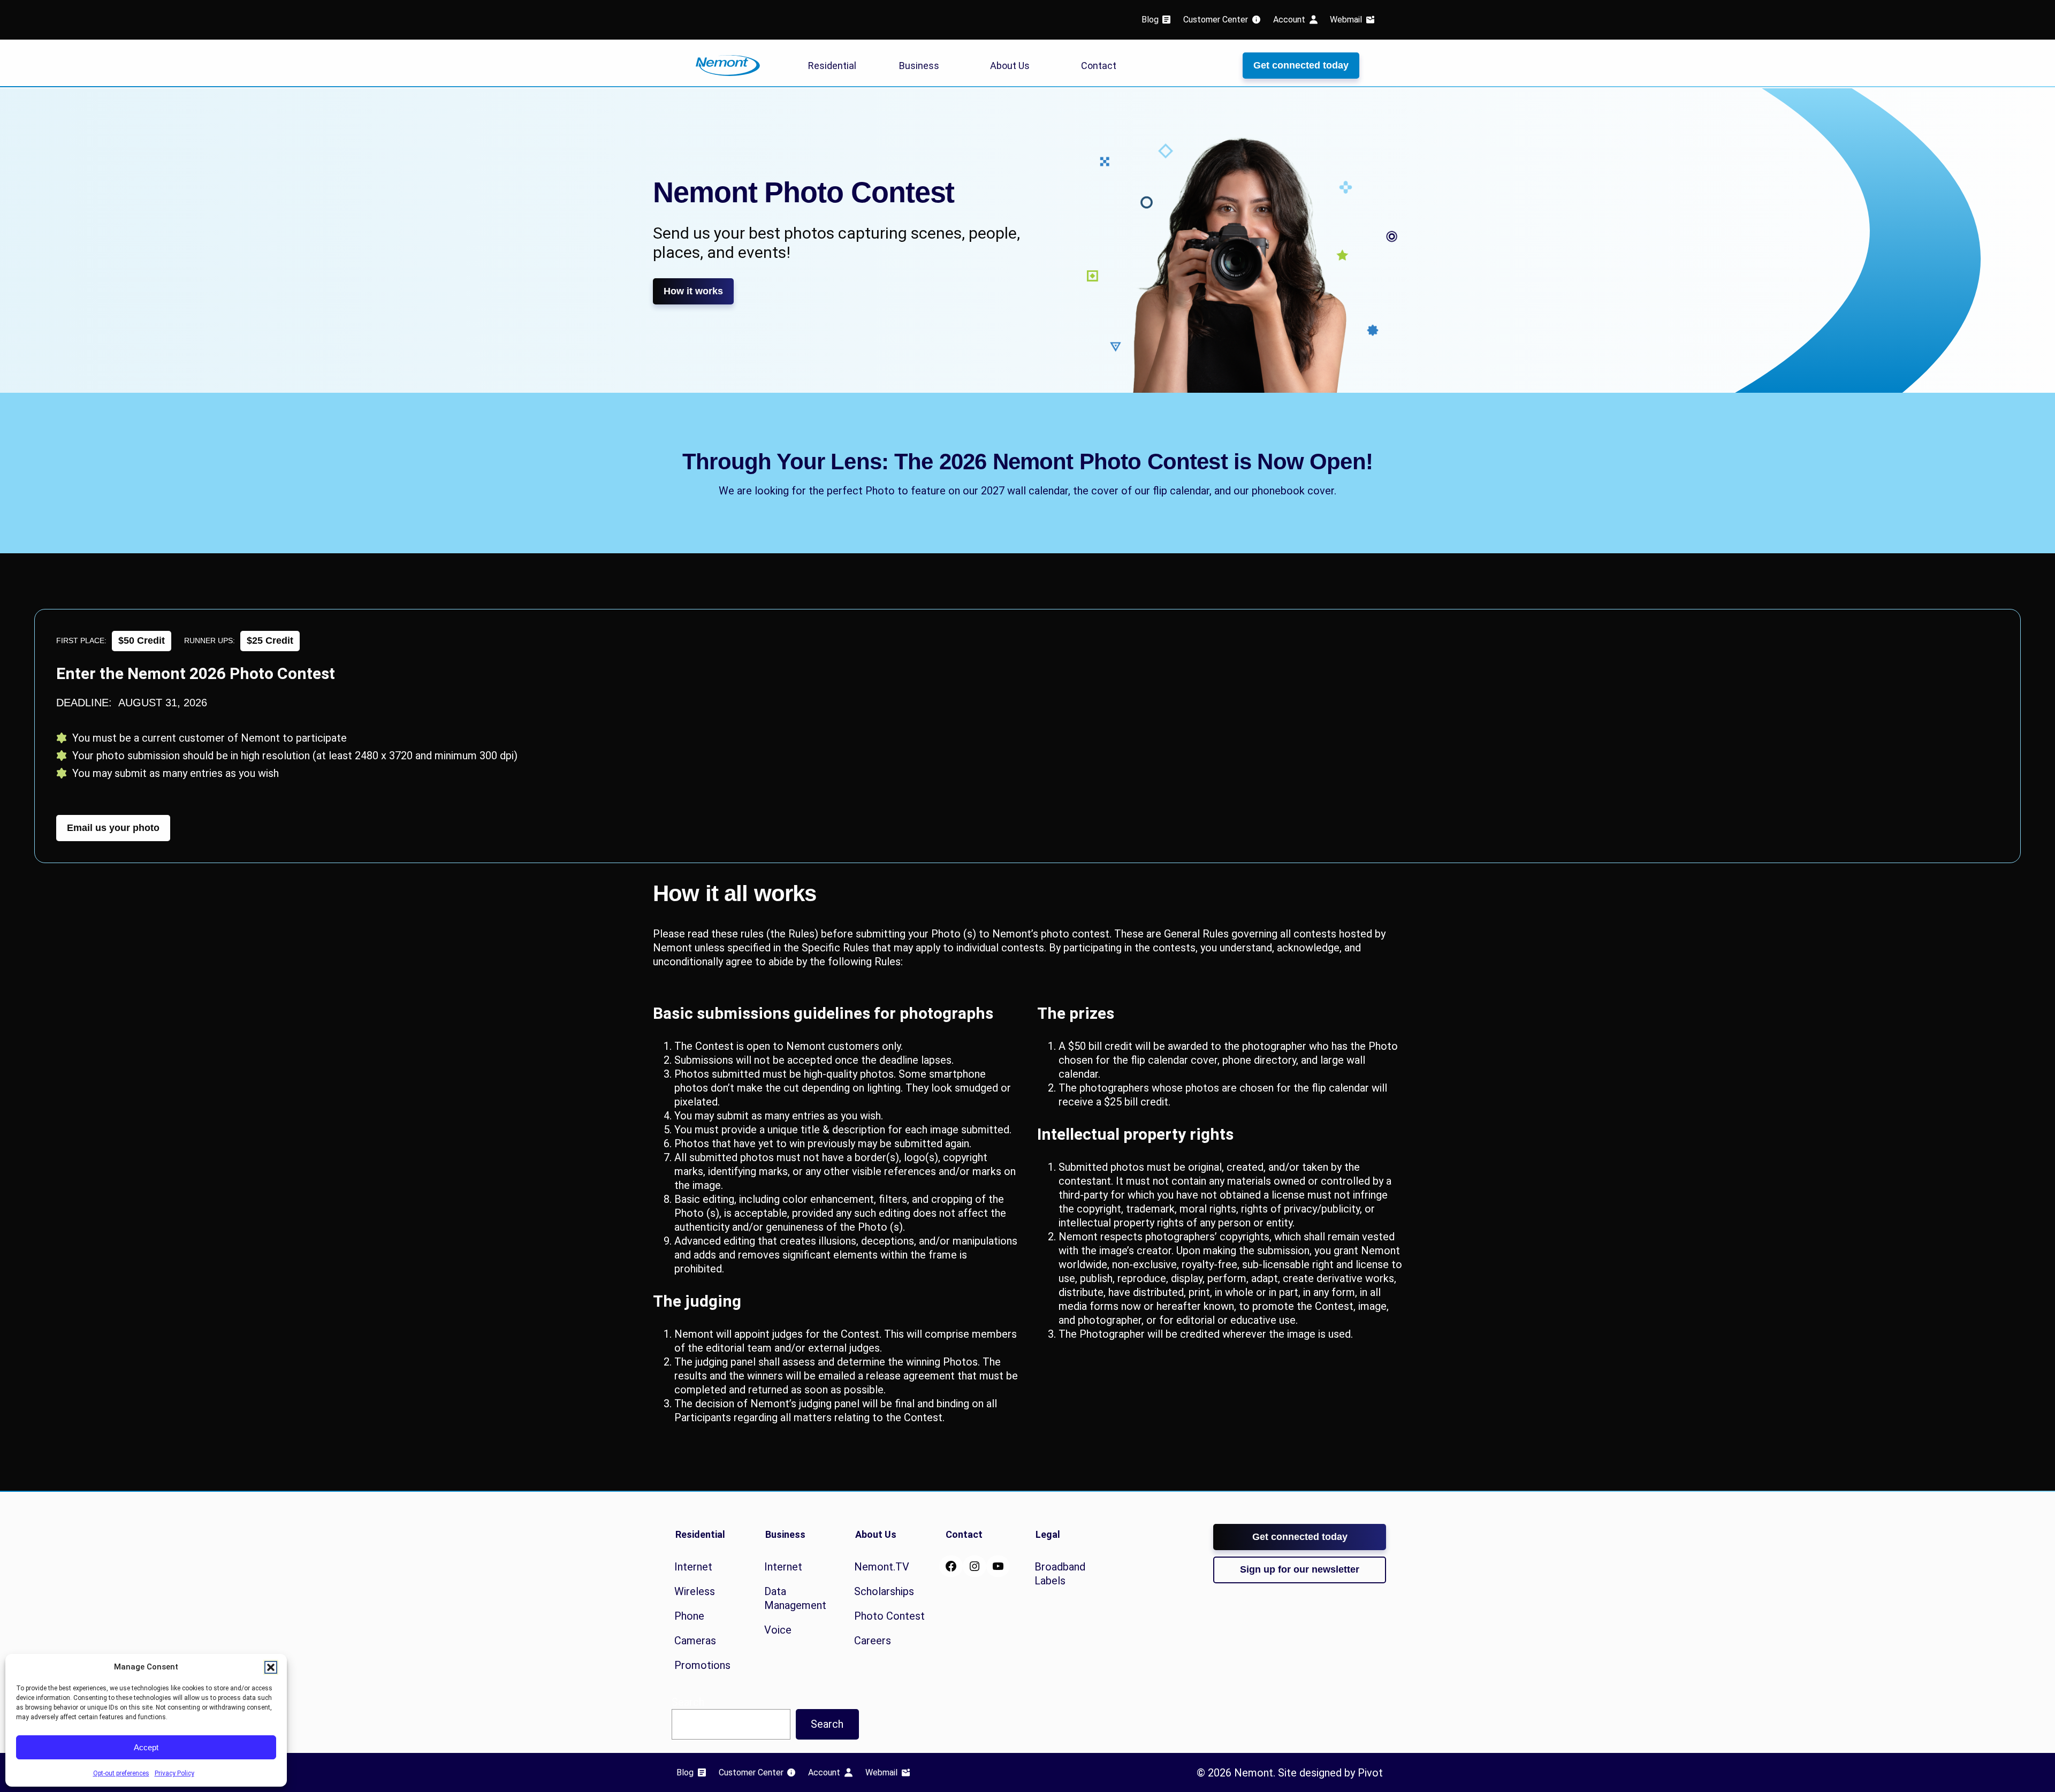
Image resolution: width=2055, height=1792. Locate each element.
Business (919, 66)
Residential (832, 66)
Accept (146, 1747)
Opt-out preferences (121, 1773)
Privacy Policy (174, 1773)
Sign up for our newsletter (1300, 1569)
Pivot (1370, 1773)
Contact (1099, 66)
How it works (693, 291)
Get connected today (1301, 65)
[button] (271, 1667)
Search (827, 1724)
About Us (1010, 66)
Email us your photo (113, 828)
